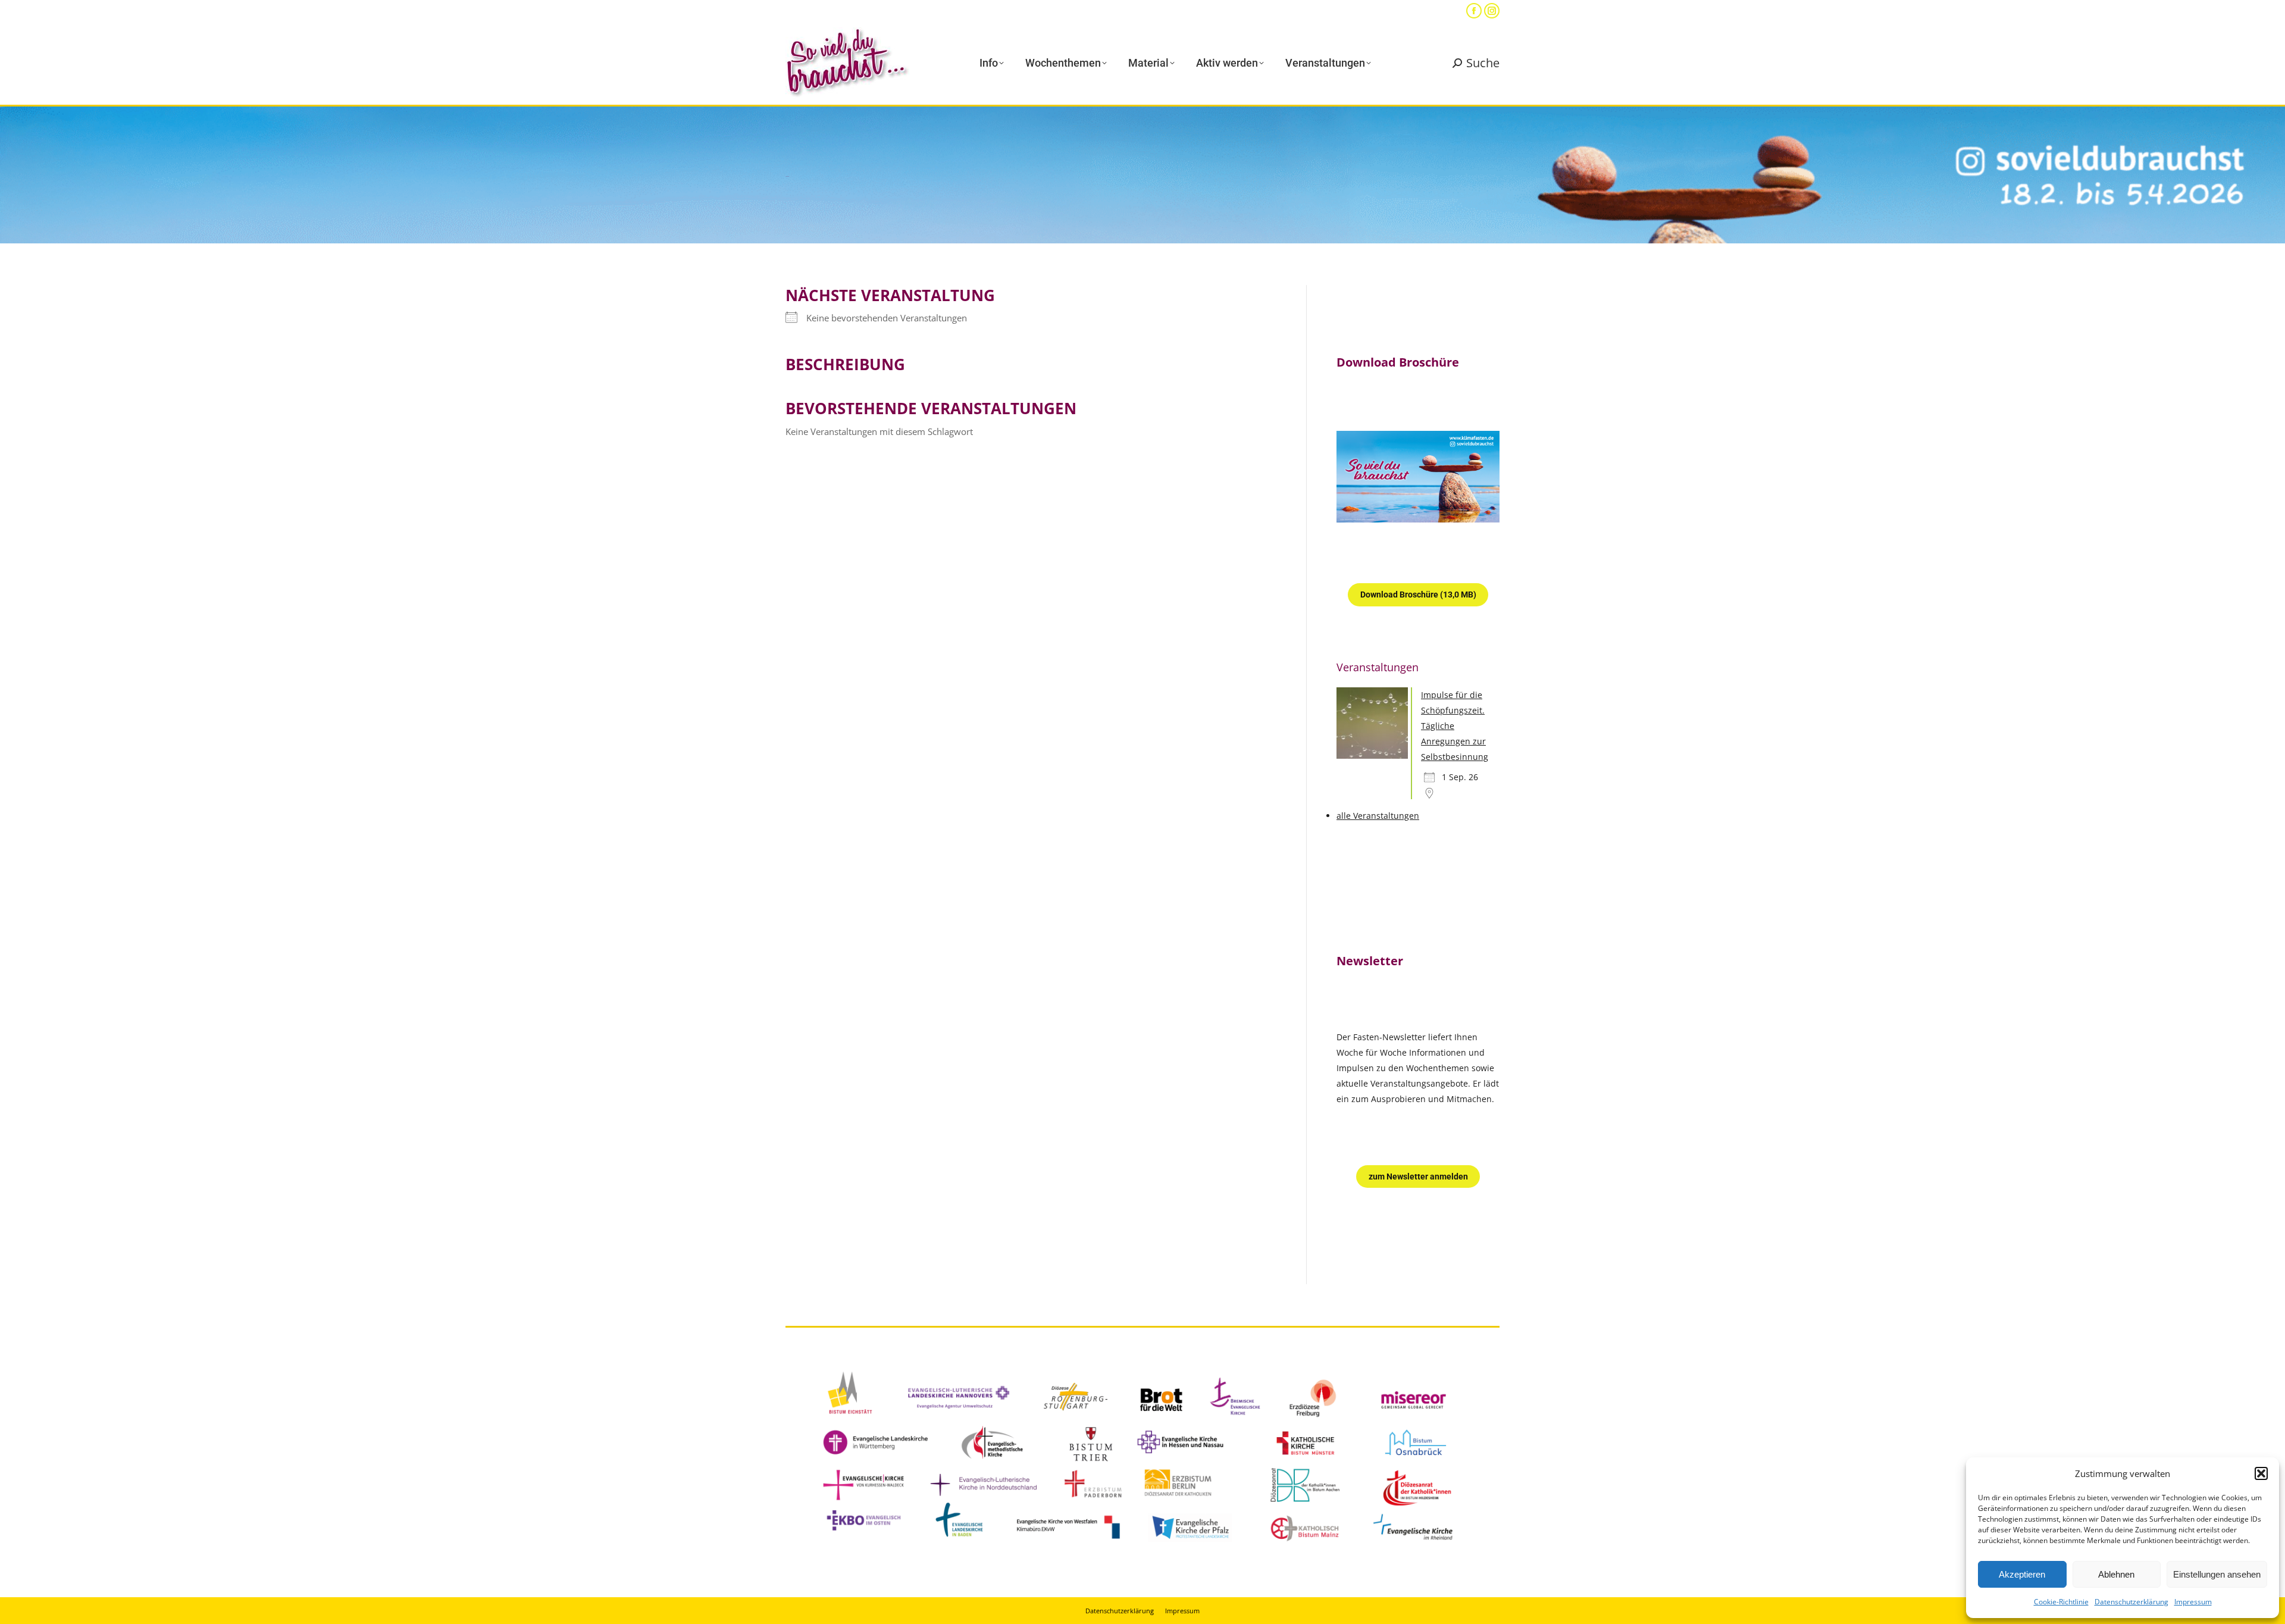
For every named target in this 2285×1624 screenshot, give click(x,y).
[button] (2261, 1473)
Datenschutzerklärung (2131, 1602)
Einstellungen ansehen (2217, 1574)
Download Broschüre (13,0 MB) (1418, 594)
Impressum (2193, 1602)
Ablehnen (2116, 1574)
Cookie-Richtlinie (2061, 1602)
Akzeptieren (2022, 1574)
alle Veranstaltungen (1378, 816)
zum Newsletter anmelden (1418, 1176)
